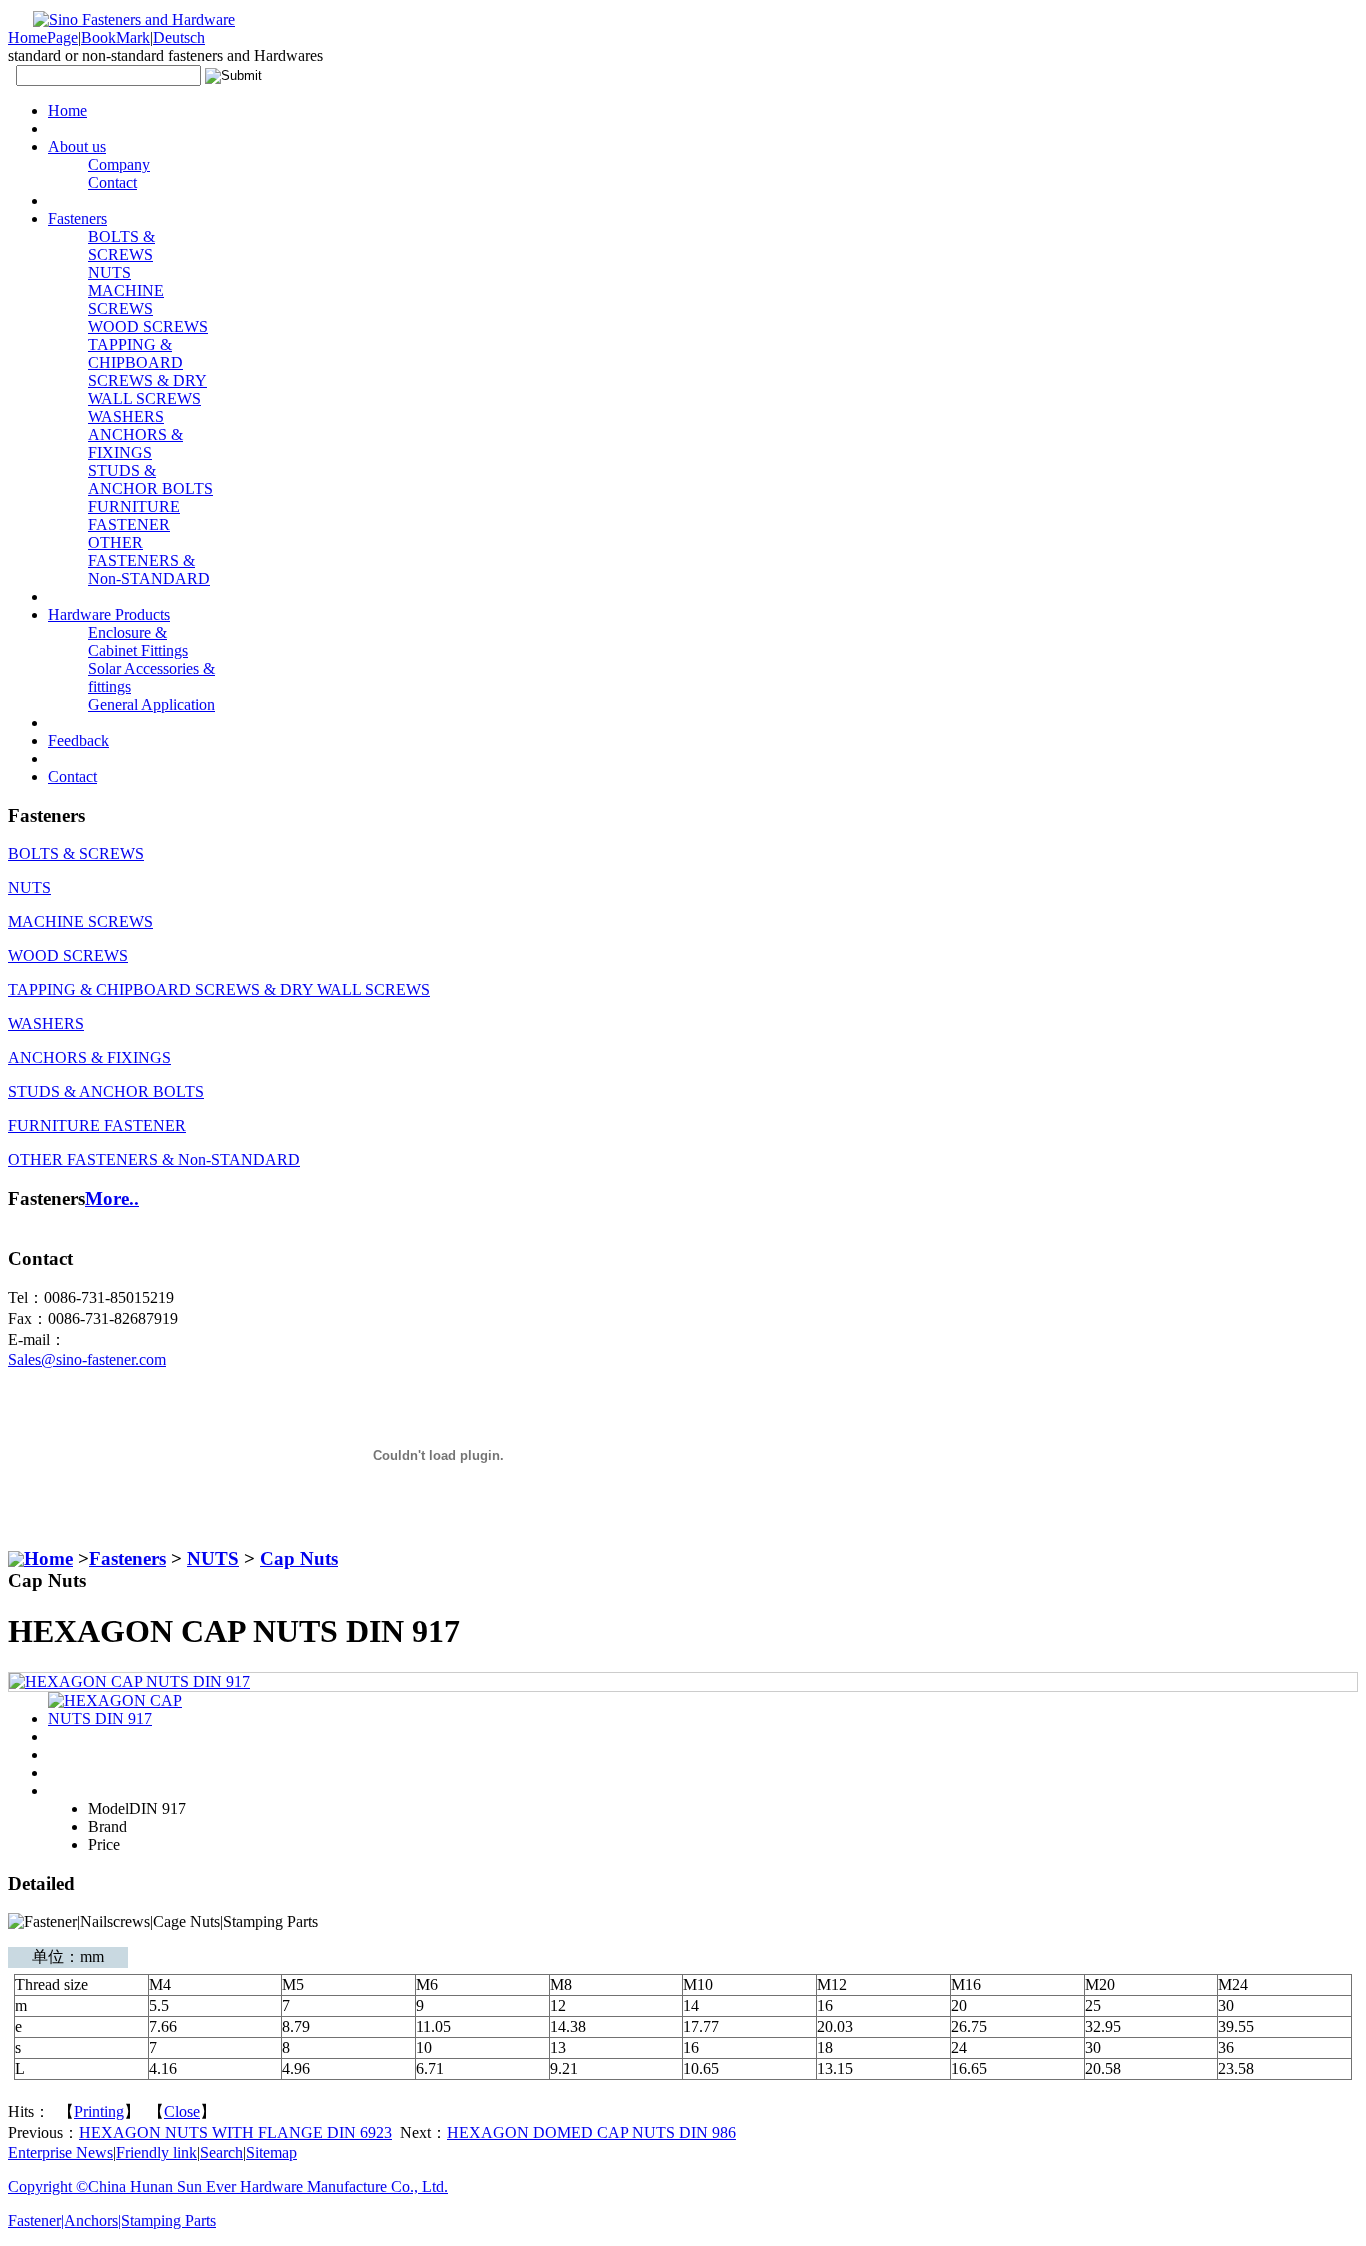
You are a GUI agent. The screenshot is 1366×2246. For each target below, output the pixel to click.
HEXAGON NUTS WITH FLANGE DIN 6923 (235, 2132)
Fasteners (127, 1558)
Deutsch (179, 37)
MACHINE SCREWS (126, 299)
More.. (112, 1198)
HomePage (43, 37)
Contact (112, 182)
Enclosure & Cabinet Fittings (138, 641)
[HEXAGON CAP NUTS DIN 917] (129, 1681)
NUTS (109, 272)
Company (119, 164)
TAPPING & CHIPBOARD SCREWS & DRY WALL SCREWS (147, 371)
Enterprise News (60, 2152)
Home (48, 1558)
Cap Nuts (299, 1558)
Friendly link (156, 2152)
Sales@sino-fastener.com (87, 1359)
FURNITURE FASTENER (134, 515)
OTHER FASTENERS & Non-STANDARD (149, 560)
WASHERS (126, 416)
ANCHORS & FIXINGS (135, 443)
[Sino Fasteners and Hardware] (121, 19)
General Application (151, 704)
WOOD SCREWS (148, 326)
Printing (99, 2111)
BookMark (115, 37)
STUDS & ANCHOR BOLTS (150, 479)
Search (221, 2152)
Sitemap (271, 2152)
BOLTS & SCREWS (121, 245)
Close (182, 2111)
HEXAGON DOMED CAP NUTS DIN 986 (591, 2132)
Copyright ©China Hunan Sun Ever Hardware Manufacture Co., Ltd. (228, 2186)
